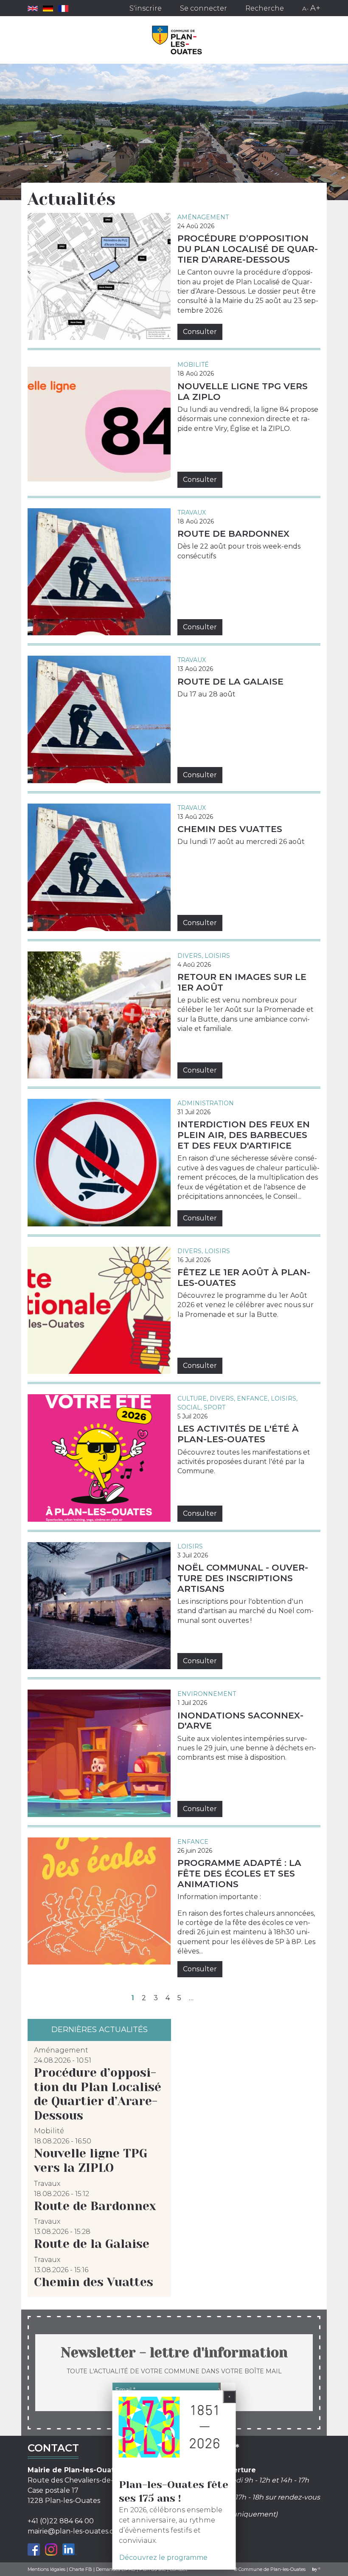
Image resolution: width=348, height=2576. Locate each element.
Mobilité (193, 365)
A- (305, 8)
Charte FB (81, 2569)
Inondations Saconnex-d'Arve (240, 1721)
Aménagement (203, 217)
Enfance (252, 1398)
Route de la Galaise (230, 681)
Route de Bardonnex (233, 534)
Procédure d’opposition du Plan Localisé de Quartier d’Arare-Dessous (248, 249)
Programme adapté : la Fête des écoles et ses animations (239, 1873)
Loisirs (217, 956)
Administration (206, 1103)
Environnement (207, 1694)
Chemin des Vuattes (230, 829)
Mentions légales (46, 2569)
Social (189, 1407)
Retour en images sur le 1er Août (242, 982)
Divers (189, 956)
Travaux (192, 512)
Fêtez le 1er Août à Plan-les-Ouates (244, 1277)
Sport (215, 1407)
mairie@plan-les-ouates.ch (73, 2531)
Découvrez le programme (163, 2558)
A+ (315, 8)
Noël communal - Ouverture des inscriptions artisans (243, 1578)
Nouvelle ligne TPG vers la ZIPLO (243, 391)
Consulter (200, 332)
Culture (192, 1398)
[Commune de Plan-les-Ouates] (177, 40)
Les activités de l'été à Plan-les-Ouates (238, 1434)
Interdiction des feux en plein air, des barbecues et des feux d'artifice (244, 1135)
